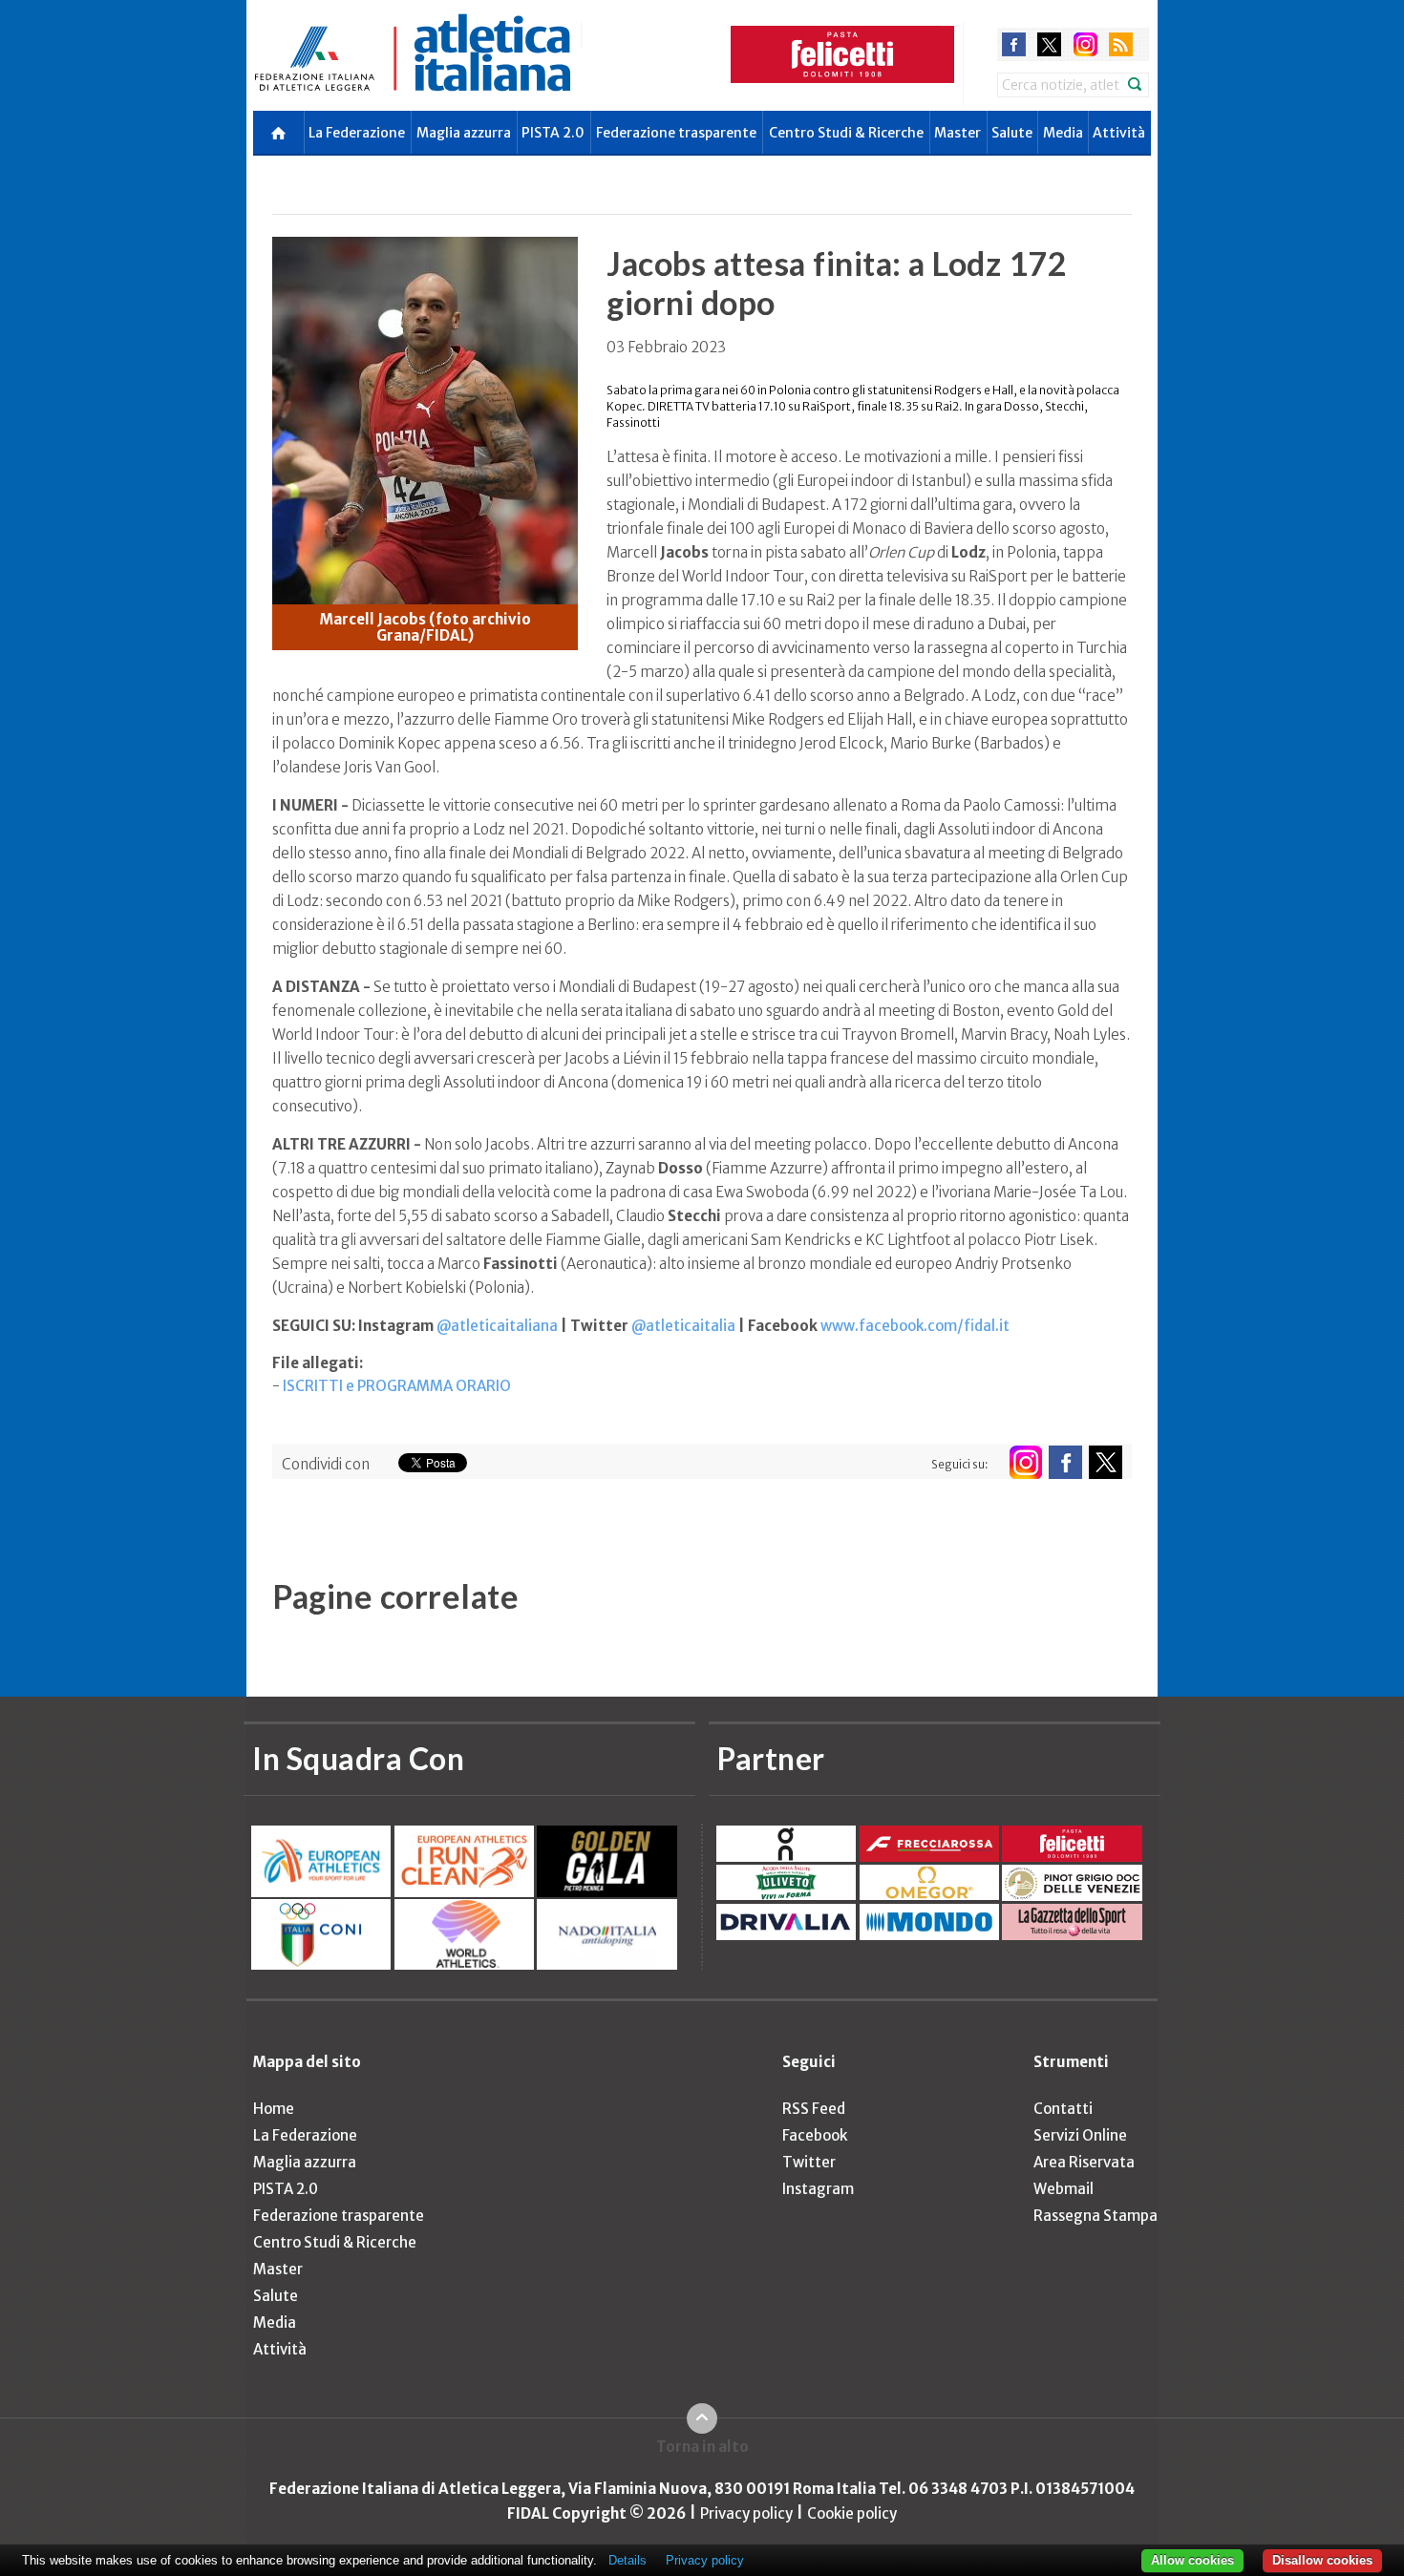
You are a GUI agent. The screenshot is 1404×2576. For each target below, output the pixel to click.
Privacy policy (746, 2513)
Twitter (809, 2162)
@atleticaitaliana (497, 1326)
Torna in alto (702, 2447)
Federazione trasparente (676, 133)
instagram (1085, 44)
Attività (1119, 133)
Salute (1012, 133)
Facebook (815, 2135)
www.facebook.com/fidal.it (915, 1326)
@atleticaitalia (683, 1326)
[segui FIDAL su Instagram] (1025, 1462)
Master (957, 133)
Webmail (1064, 2189)
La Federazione (357, 133)
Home (274, 2109)
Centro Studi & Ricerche (846, 133)
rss (1121, 44)
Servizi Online (1080, 2135)
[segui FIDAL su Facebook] (1065, 1462)
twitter (1049, 44)
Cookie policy (852, 2513)
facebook (1014, 44)
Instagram (818, 2189)
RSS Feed (814, 2109)
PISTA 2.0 (553, 133)
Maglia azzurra (464, 133)
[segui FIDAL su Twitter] (1106, 1462)
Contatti (1063, 2109)
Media (1063, 133)
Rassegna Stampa (1096, 2216)
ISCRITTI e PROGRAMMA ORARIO (397, 1386)
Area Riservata (1084, 2162)
